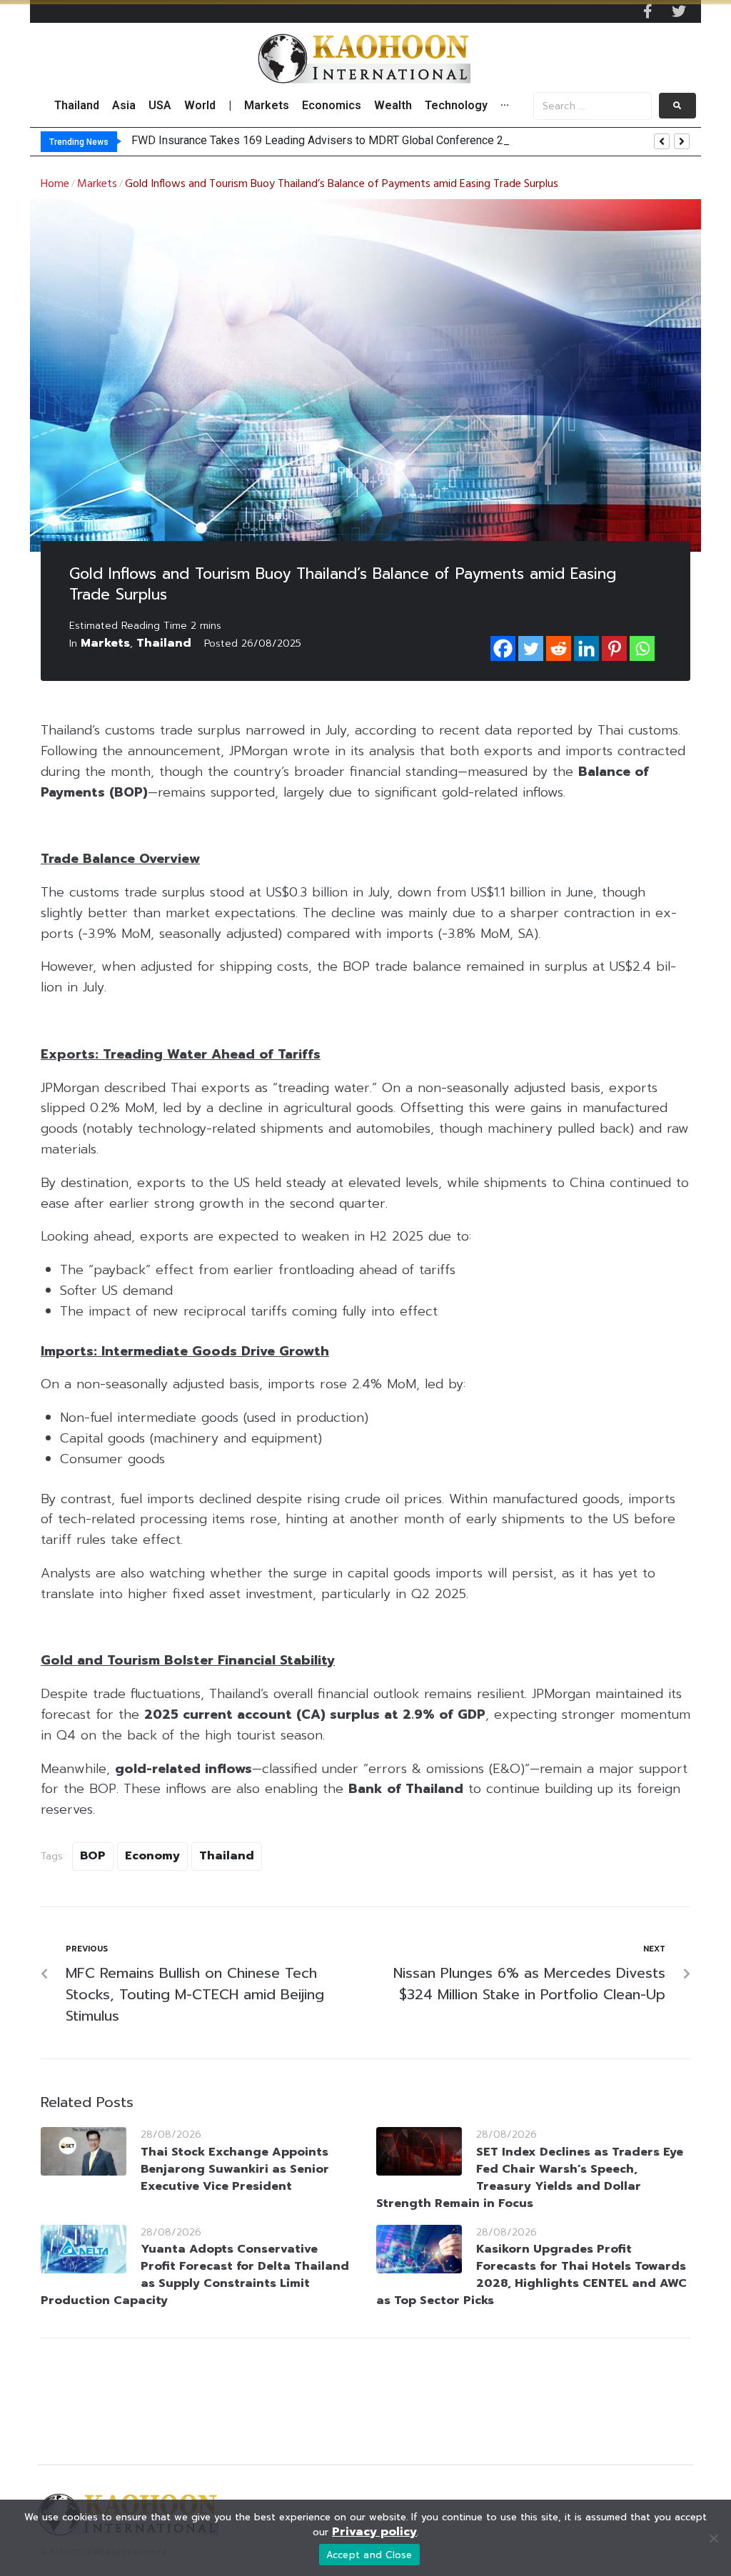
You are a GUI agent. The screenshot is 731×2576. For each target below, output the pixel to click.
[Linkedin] (586, 648)
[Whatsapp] (642, 648)
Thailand (164, 643)
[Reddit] (559, 648)
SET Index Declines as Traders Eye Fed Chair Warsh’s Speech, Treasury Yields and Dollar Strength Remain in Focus (530, 2178)
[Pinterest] (614, 648)
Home (55, 184)
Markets (97, 184)
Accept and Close (369, 2555)
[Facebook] (503, 648)
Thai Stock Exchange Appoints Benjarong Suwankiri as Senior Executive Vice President (235, 2169)
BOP (93, 1856)
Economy (152, 1856)
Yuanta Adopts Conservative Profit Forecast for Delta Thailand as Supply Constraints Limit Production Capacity (195, 2275)
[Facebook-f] (647, 11)
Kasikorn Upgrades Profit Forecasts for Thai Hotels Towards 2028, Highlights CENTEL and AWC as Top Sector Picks (531, 2275)
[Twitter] (679, 11)
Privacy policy (374, 2532)
